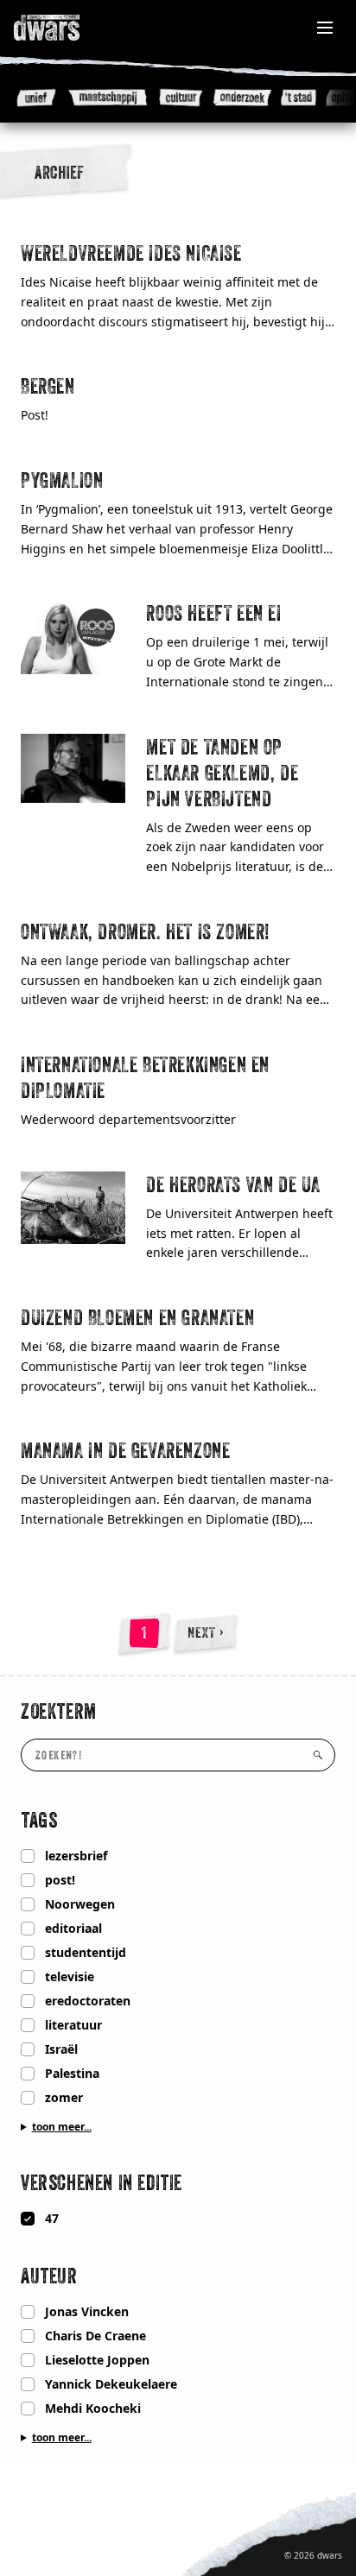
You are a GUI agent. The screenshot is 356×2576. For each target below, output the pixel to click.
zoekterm (59, 1711)
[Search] (318, 1755)
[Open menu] (325, 28)
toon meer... (62, 2127)
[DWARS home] (66, 28)
